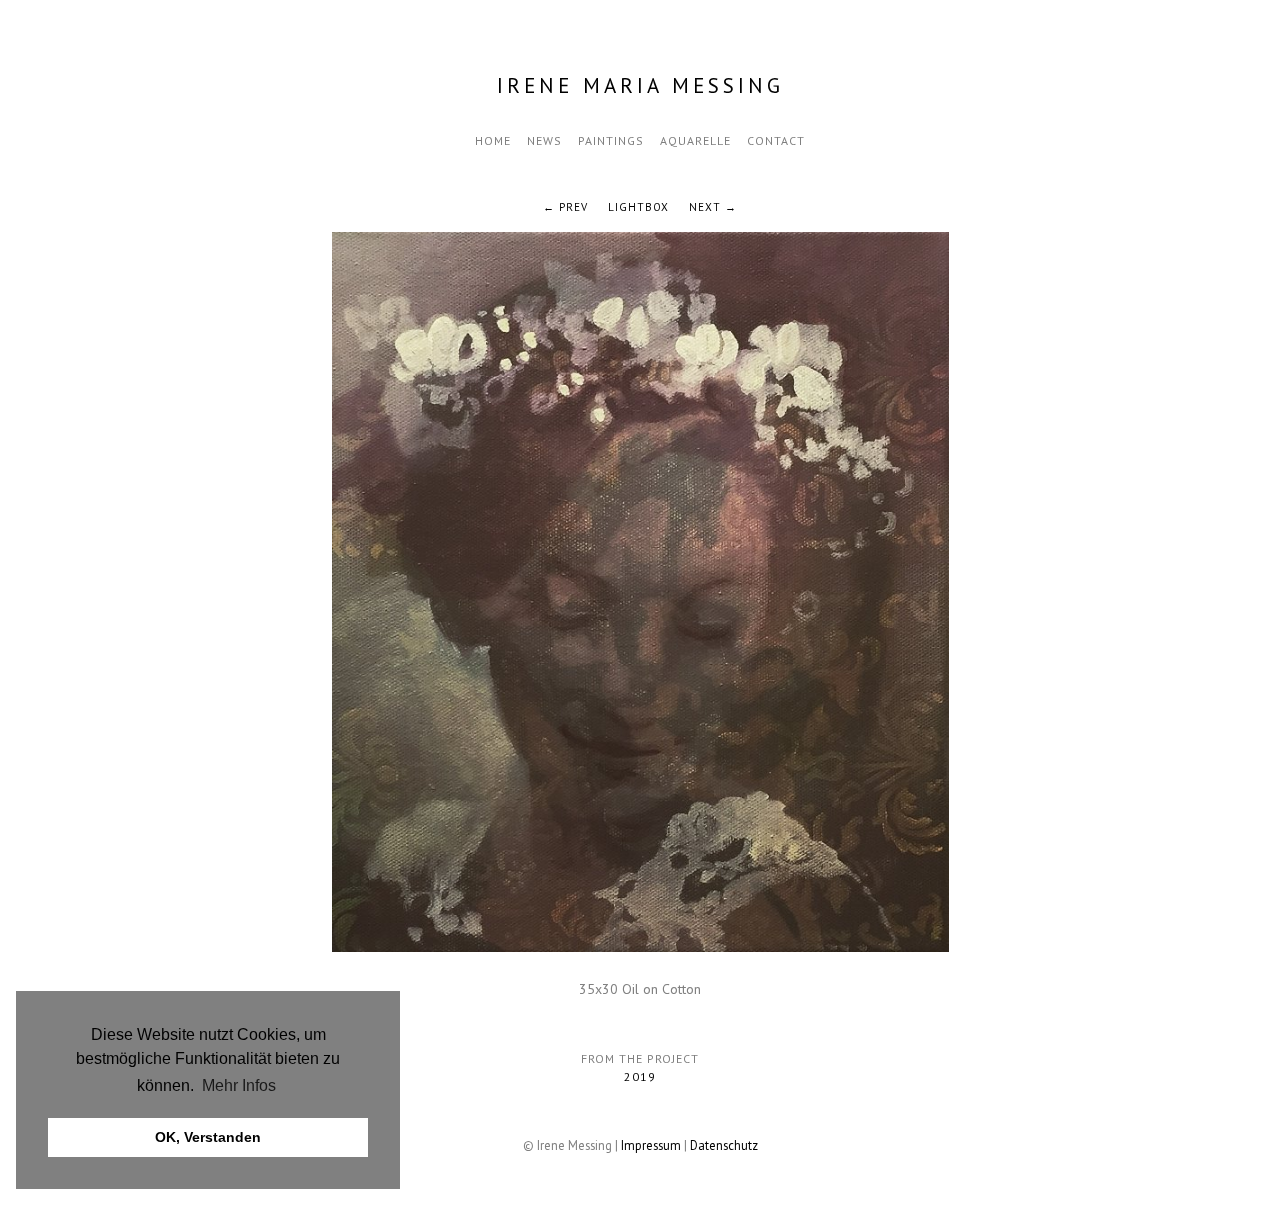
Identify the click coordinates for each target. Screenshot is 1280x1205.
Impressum (651, 1145)
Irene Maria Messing (640, 85)
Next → (713, 207)
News (544, 140)
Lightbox (638, 207)
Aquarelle (695, 140)
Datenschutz (724, 1145)
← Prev (565, 207)
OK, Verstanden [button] (208, 1137)
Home (493, 140)
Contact (776, 140)
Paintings (611, 140)
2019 (640, 1076)
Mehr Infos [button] (239, 1085)
